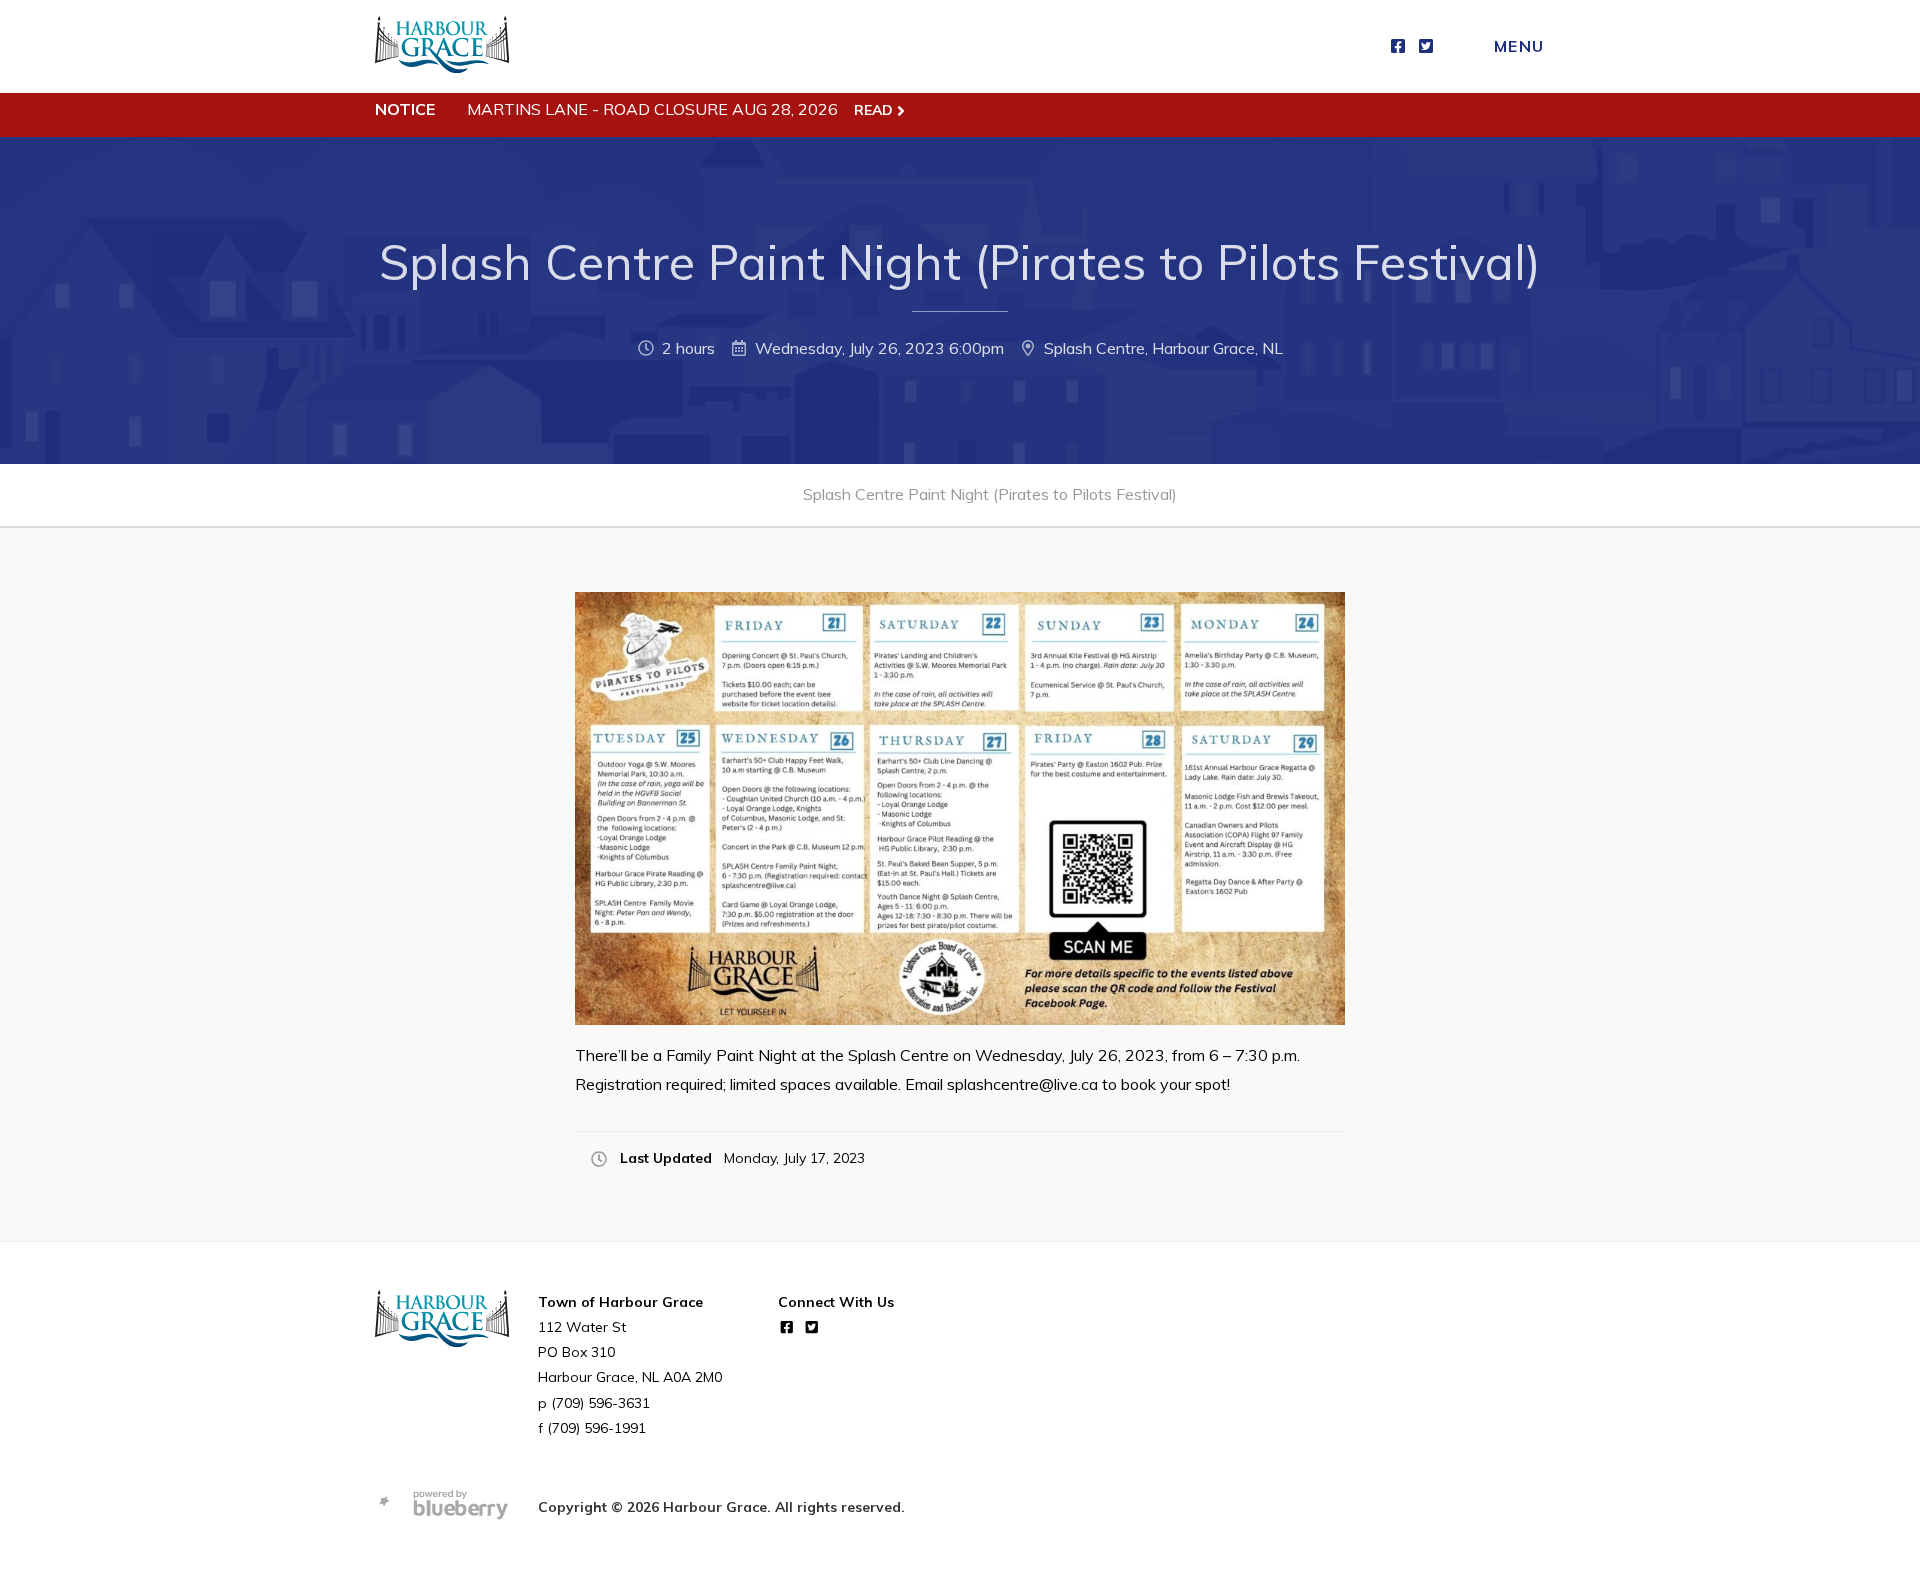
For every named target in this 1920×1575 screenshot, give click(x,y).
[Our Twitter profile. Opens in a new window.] (1426, 46)
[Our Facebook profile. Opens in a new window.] (1398, 46)
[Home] (442, 46)
